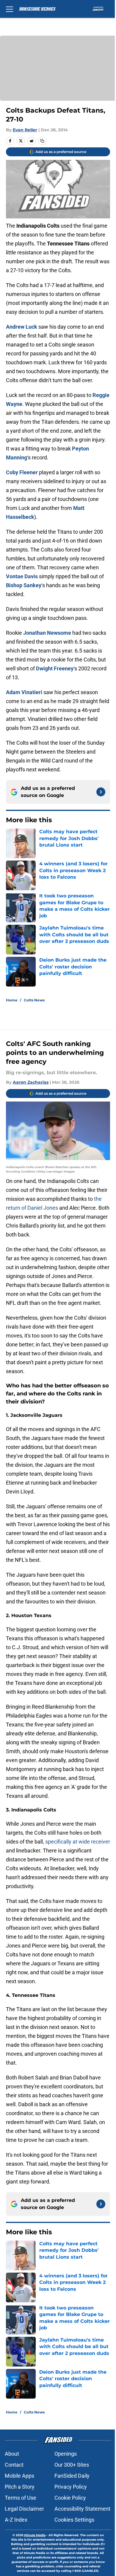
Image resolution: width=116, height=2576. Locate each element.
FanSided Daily (72, 2476)
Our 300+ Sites (72, 2465)
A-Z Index (16, 2520)
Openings (66, 2454)
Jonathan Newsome (47, 633)
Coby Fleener (22, 472)
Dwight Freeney (55, 668)
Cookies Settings (74, 2520)
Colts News (34, 1000)
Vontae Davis (22, 576)
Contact (14, 2465)
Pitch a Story (20, 2487)
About (12, 2454)
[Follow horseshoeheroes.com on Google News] (101, 792)
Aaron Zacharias (31, 1082)
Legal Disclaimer (24, 2509)
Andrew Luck (22, 327)
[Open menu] (10, 9)
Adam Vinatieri (24, 692)
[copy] (42, 141)
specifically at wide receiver (78, 1842)
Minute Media (35, 2535)
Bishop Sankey (24, 585)
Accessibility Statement (82, 2509)
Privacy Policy (71, 2487)
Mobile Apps (19, 2476)
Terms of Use (21, 2498)
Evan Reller (25, 130)
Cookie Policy (70, 2498)
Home (12, 1000)
